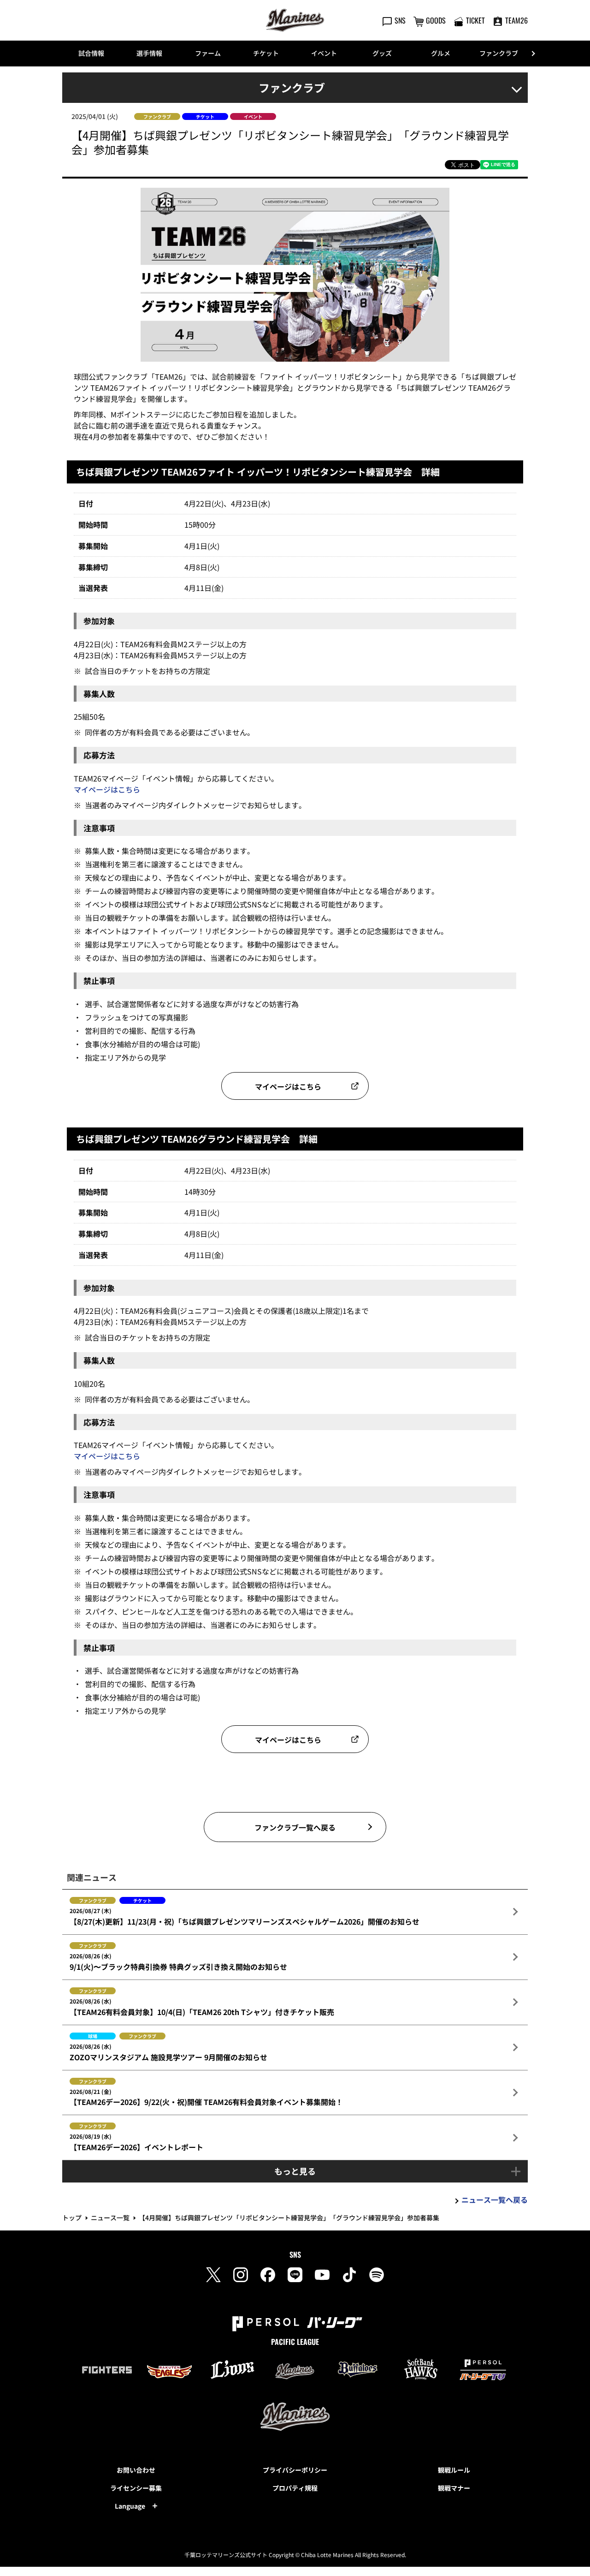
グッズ (382, 53)
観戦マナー (454, 2488)
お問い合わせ (136, 2470)
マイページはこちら (107, 789)
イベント (324, 53)
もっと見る (295, 2171)
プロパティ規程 (295, 2488)
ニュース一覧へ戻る (495, 2200)
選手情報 (149, 53)
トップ (72, 2218)
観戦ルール (454, 2470)
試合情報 (91, 53)
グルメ (441, 53)
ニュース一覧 (110, 2218)
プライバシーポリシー (295, 2470)
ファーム (208, 53)
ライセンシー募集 (136, 2488)
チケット (266, 53)
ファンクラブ (499, 53)
